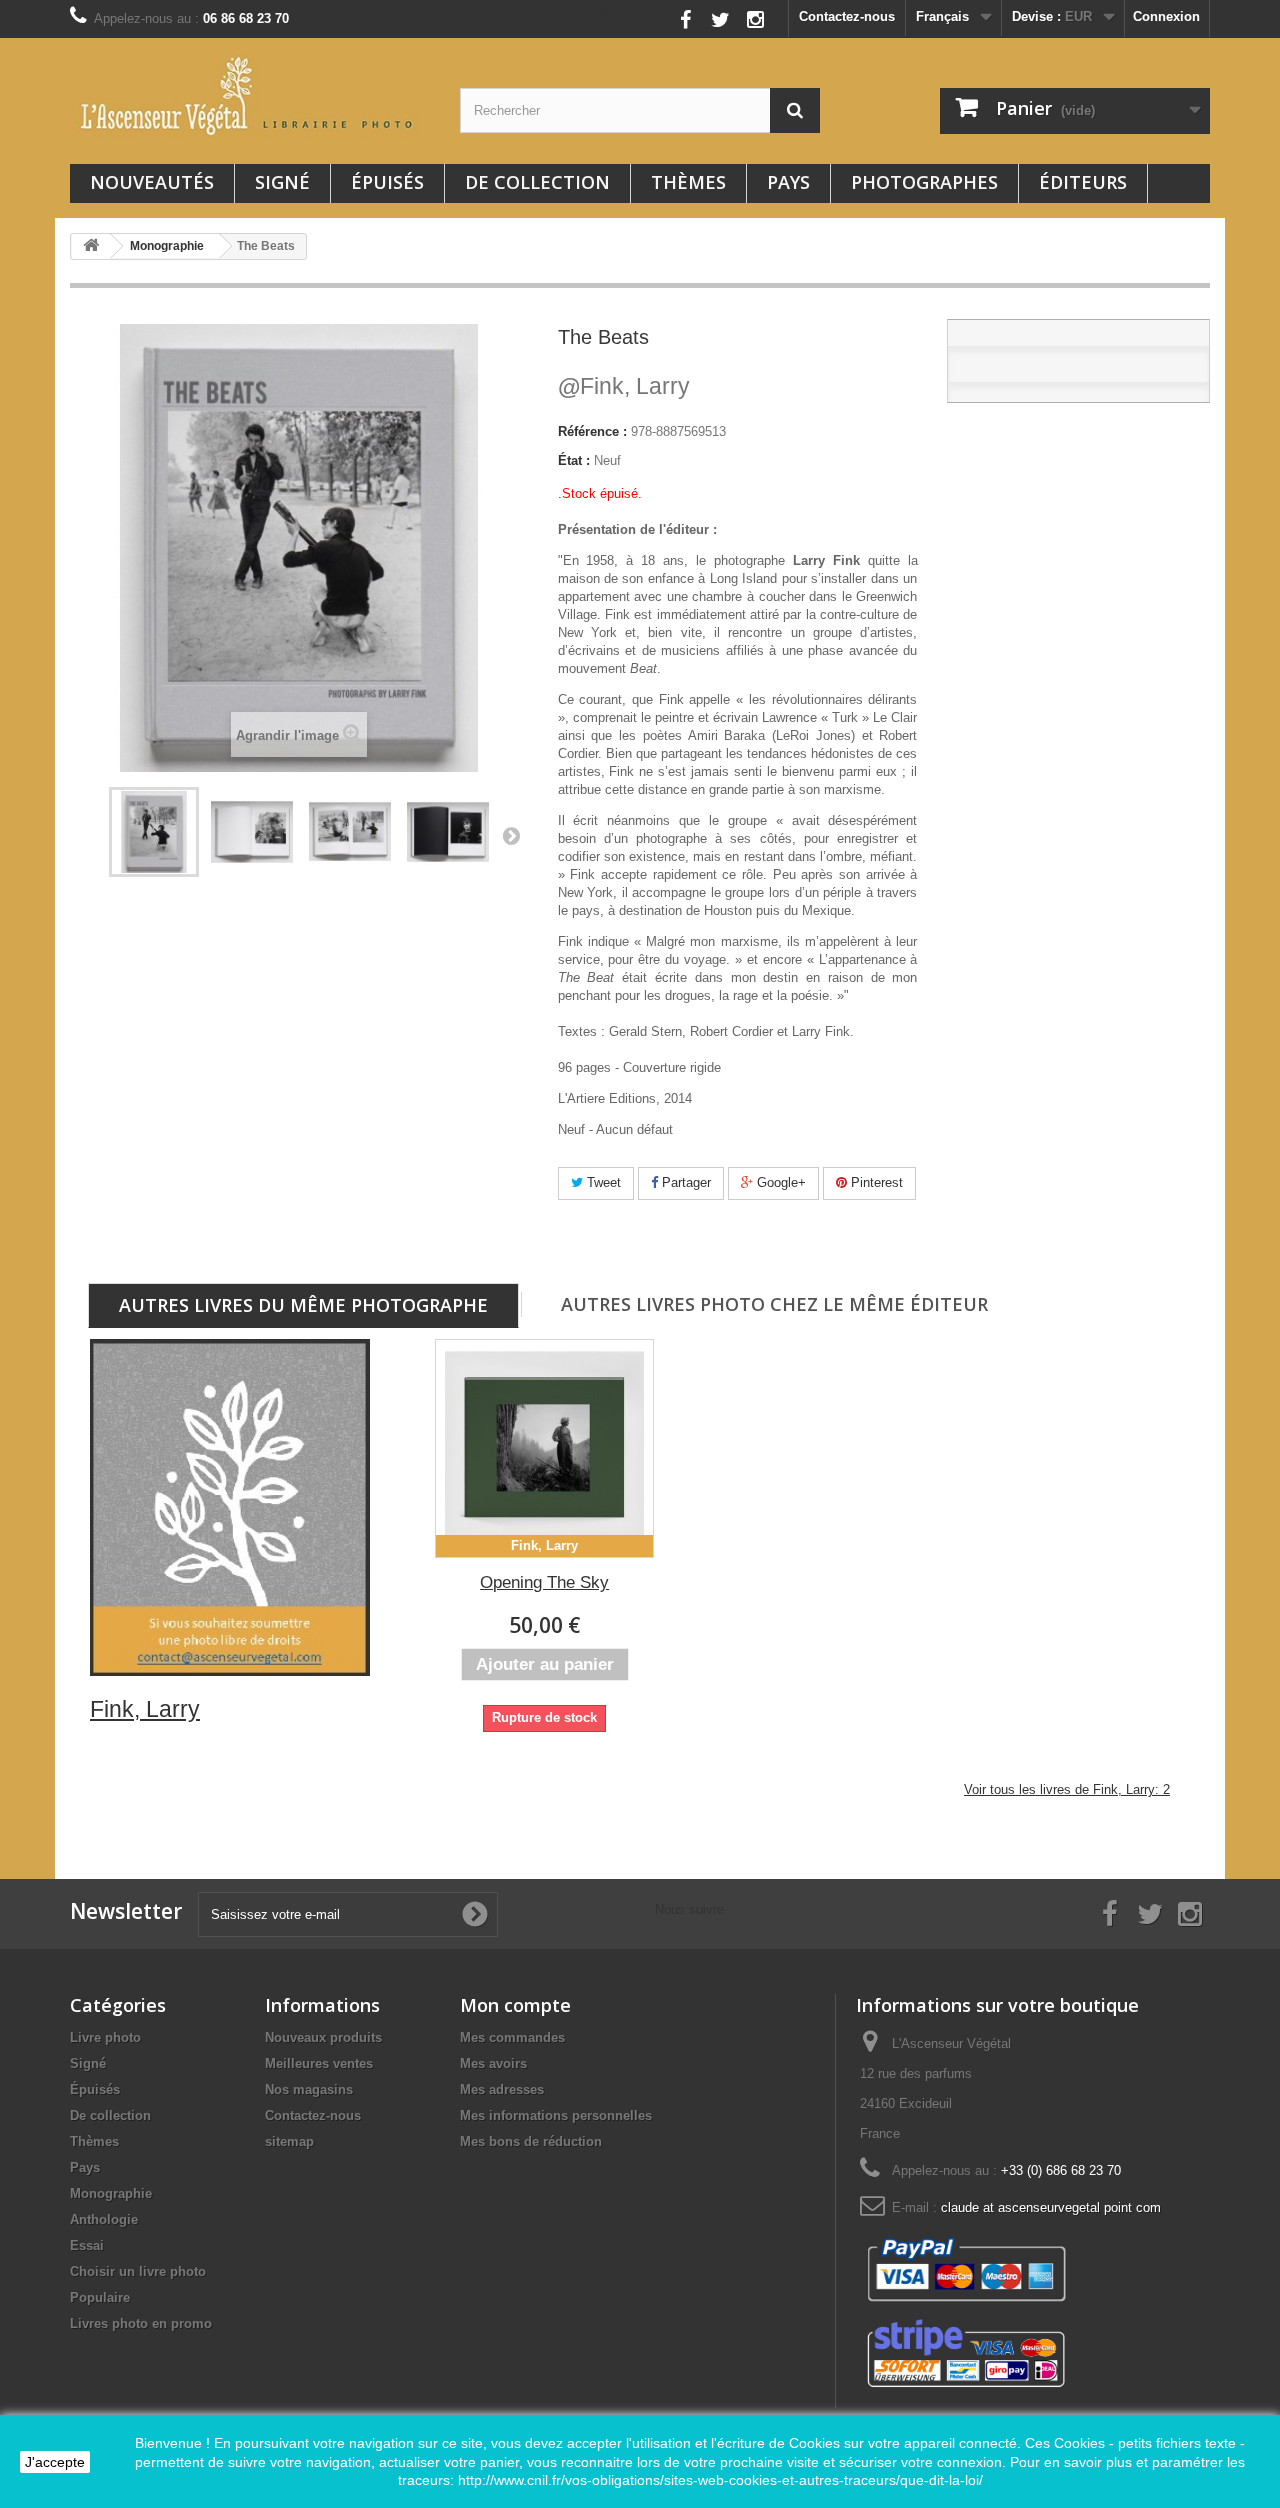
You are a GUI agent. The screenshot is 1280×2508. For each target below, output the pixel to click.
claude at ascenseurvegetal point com (1051, 2207)
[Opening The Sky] (544, 1448)
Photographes (924, 182)
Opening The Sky (544, 1582)
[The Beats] (252, 832)
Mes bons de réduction (531, 2141)
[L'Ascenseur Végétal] (250, 96)
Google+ (779, 1182)
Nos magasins (309, 2089)
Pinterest (875, 1182)
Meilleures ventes (319, 2063)
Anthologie (104, 2219)
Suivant (511, 835)
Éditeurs (1083, 182)
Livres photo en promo (141, 2323)
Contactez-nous (847, 16)
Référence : (592, 431)
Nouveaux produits (323, 2037)
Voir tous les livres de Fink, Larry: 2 (1067, 1789)
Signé (282, 182)
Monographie (111, 2193)
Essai (87, 2245)
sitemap (289, 2141)
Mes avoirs (493, 2063)
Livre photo (105, 2037)
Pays (788, 182)
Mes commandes (512, 2037)
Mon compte (515, 2005)
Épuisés (387, 182)
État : (574, 460)
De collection (537, 182)
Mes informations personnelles (556, 2115)
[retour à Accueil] (91, 246)
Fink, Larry (624, 386)
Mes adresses (502, 2089)
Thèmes (688, 182)
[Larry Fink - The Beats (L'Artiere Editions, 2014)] (154, 832)
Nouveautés (152, 182)
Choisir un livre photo (138, 2271)
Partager (684, 1182)
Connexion (1166, 16)
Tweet (602, 1182)
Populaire (100, 2297)
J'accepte (55, 2462)
